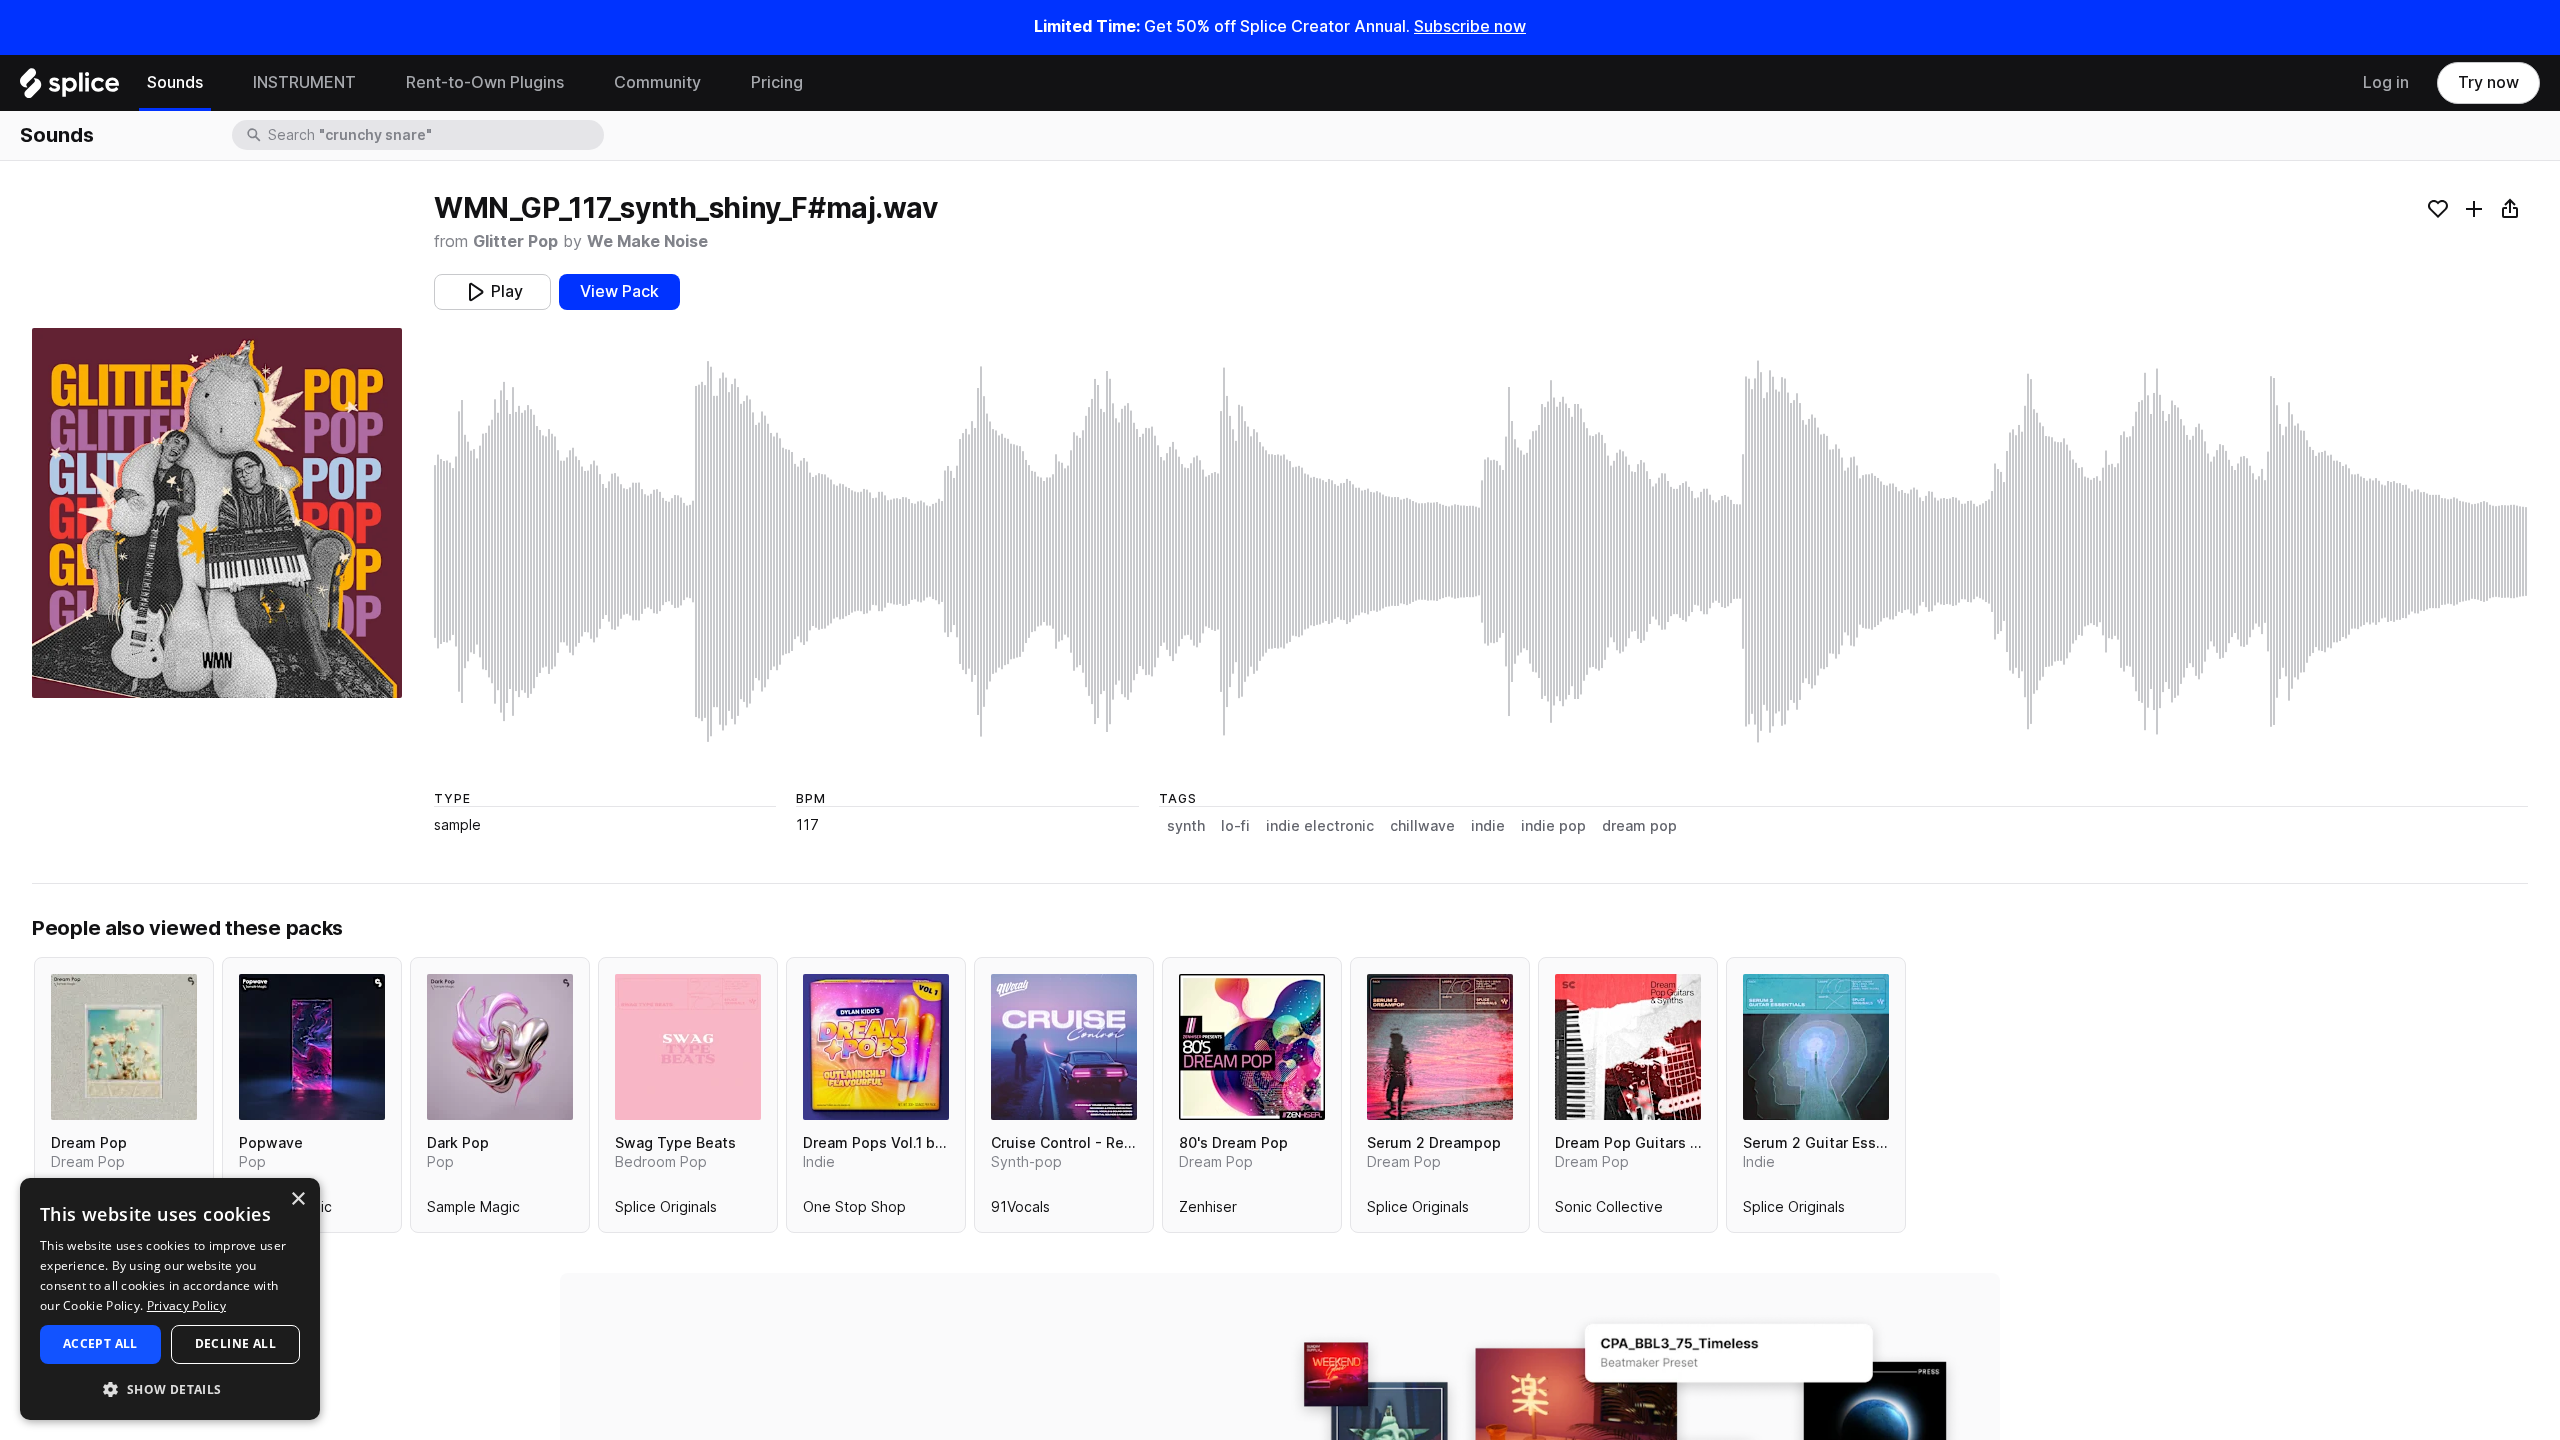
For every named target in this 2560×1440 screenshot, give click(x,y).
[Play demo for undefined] (217, 513)
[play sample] (1481, 551)
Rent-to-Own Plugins (485, 82)
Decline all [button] (235, 1343)
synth (1186, 826)
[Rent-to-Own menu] (579, 83)
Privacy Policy (186, 1305)
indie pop (1553, 826)
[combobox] (434, 135)
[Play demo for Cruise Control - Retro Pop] (1064, 1047)
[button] (170, 1388)
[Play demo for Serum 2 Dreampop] (1440, 1047)
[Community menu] (716, 83)
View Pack (619, 291)
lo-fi (1235, 826)
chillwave (1422, 826)
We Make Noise (647, 241)
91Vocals (1020, 1211)
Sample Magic (473, 1211)
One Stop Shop (854, 1211)
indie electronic (1320, 826)
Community (657, 82)
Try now (2488, 82)
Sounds (175, 82)
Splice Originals (666, 1211)
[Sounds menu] (218, 83)
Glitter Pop (515, 241)
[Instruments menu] (371, 83)
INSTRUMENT (304, 82)
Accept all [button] (100, 1343)
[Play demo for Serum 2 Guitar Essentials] (1816, 1047)
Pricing (777, 82)
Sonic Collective (1609, 1211)
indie (1488, 826)
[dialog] (170, 1299)
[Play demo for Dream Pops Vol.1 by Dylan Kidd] (876, 1047)
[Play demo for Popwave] (312, 1047)
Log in (2386, 82)
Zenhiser (1208, 1211)
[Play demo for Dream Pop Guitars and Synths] (1628, 1047)
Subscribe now (1470, 26)
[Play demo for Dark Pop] (500, 1047)
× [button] (297, 1199)
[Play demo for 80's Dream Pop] (1252, 1047)
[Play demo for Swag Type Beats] (688, 1047)
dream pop (1639, 826)
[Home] (69, 88)
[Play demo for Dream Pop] (124, 1047)
